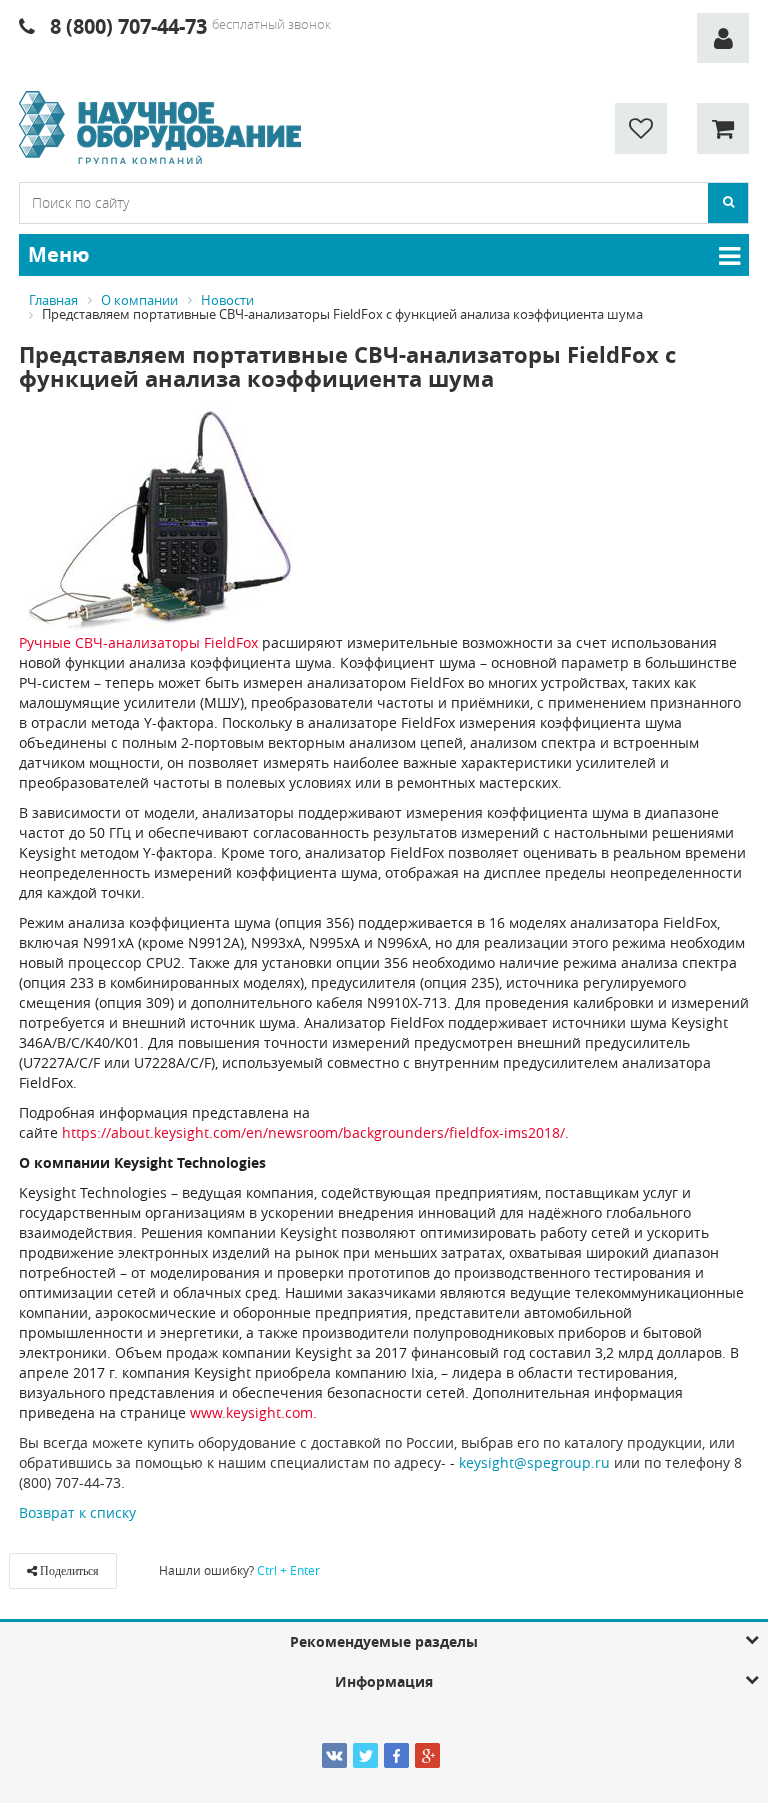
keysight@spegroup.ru (534, 1462)
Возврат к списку (77, 1512)
